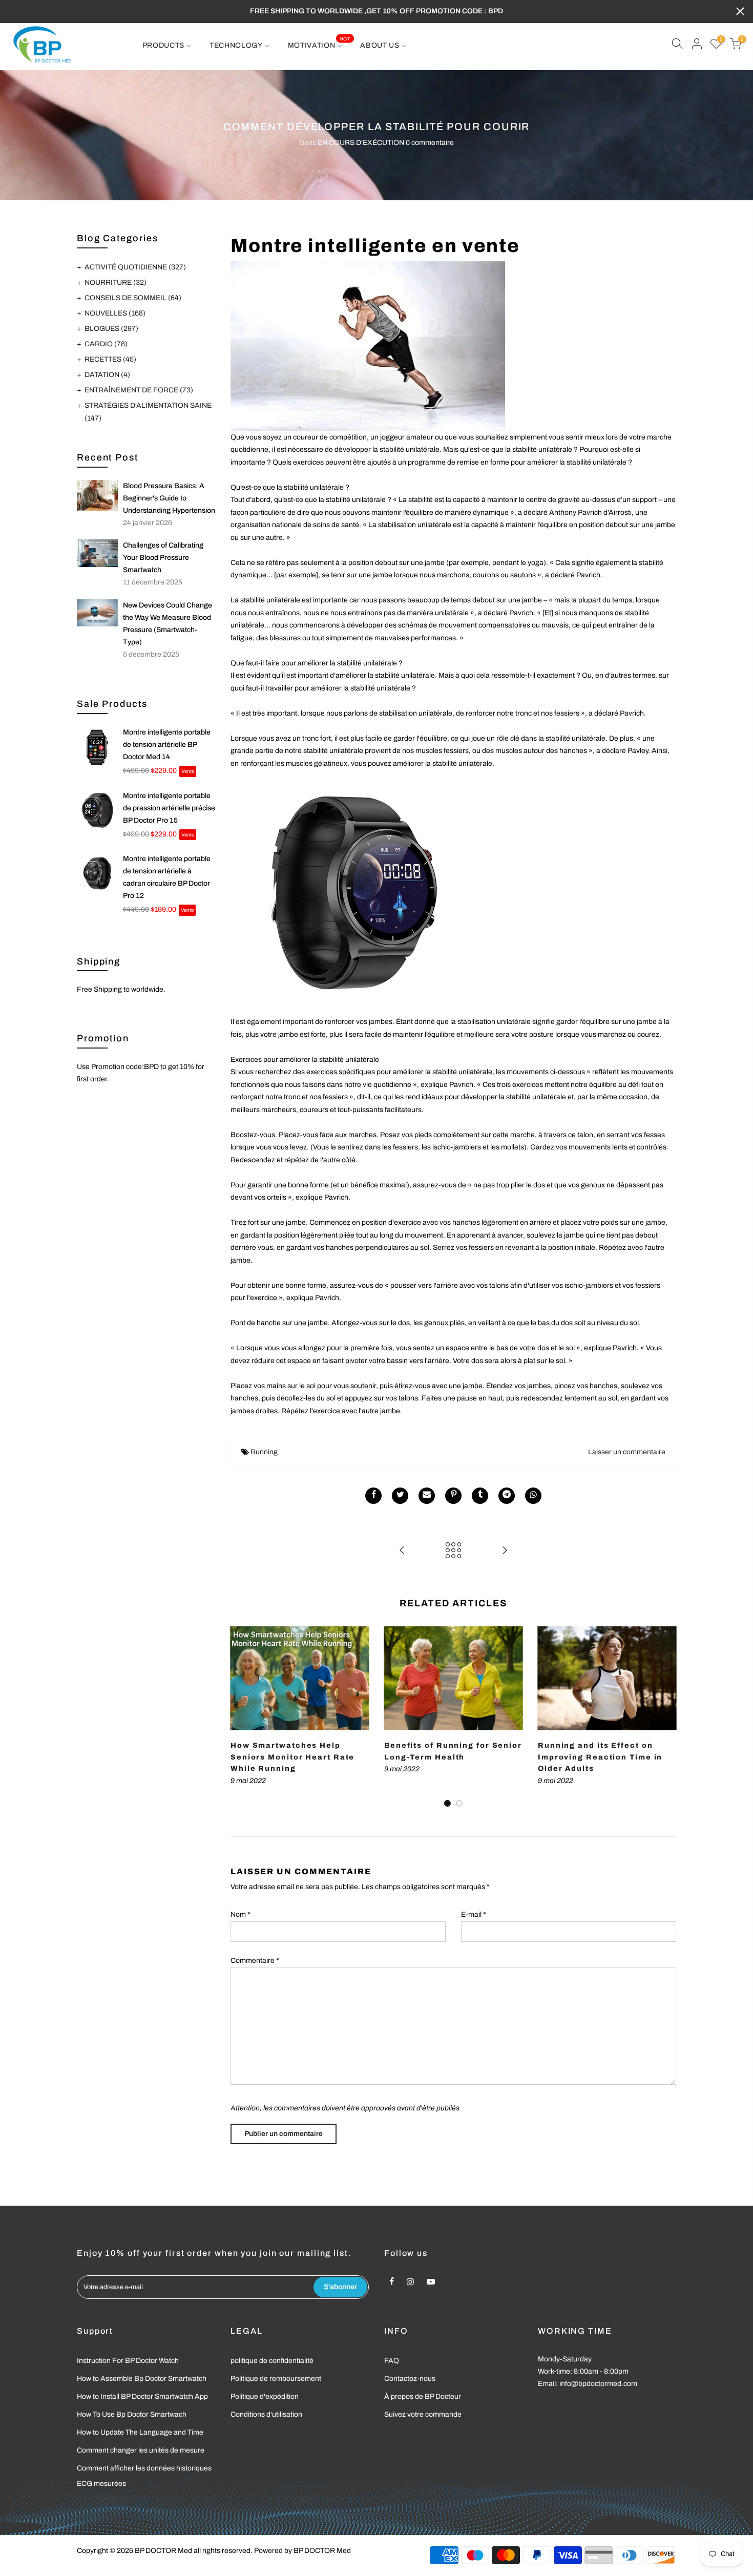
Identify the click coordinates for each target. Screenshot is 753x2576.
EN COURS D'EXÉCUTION (361, 143)
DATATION (107, 375)
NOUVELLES (115, 313)
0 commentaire (430, 143)
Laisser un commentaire (627, 1452)
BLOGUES (111, 329)
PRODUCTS (164, 45)
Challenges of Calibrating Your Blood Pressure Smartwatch (163, 558)
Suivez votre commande (423, 2414)
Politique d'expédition (265, 2396)
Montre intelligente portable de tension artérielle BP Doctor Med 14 (167, 745)
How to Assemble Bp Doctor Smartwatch (142, 2379)
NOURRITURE (116, 282)
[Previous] (241, 1717)
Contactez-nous (410, 2379)
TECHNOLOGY (236, 45)
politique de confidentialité (272, 2361)
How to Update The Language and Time (140, 2432)
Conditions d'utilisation (266, 2414)
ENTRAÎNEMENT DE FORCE (139, 390)
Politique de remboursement (276, 2379)
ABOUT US (380, 45)
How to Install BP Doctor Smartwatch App (142, 2396)
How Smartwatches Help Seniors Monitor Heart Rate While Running (292, 1757)
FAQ (392, 2361)
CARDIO (106, 344)
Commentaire (255, 1961)
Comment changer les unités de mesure (141, 2450)
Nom (240, 1914)
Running (264, 1452)
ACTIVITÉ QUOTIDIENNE (135, 267)
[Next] (666, 1717)
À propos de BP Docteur (423, 2396)
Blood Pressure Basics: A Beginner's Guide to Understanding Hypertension (169, 498)
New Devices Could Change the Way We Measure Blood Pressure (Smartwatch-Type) (168, 624)
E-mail (474, 1914)
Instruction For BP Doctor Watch (128, 2361)
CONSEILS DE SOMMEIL (133, 298)
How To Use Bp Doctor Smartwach (132, 2414)
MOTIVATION (319, 43)
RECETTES (110, 359)
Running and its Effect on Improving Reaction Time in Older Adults (600, 1757)
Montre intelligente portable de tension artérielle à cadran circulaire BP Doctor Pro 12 (167, 877)
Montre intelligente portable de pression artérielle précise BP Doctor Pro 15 (169, 808)
